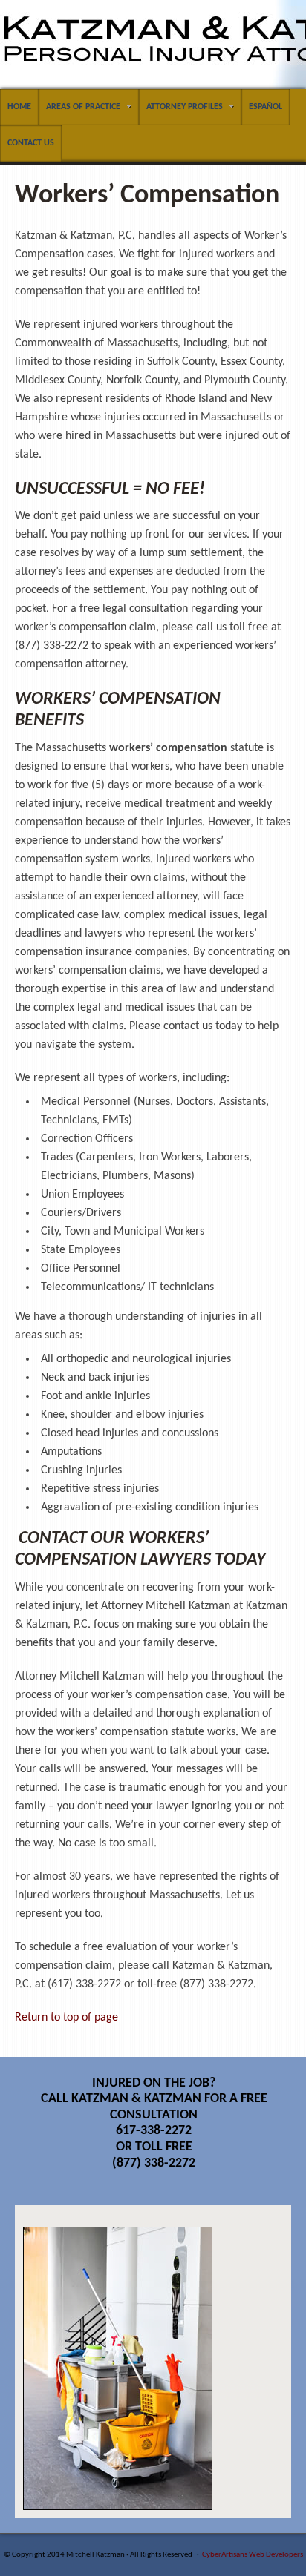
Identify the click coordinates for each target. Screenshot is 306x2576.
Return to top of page (66, 2018)
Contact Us (31, 143)
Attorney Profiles (181, 109)
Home (19, 107)
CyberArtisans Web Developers (253, 2555)
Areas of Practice (79, 109)
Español (266, 107)
